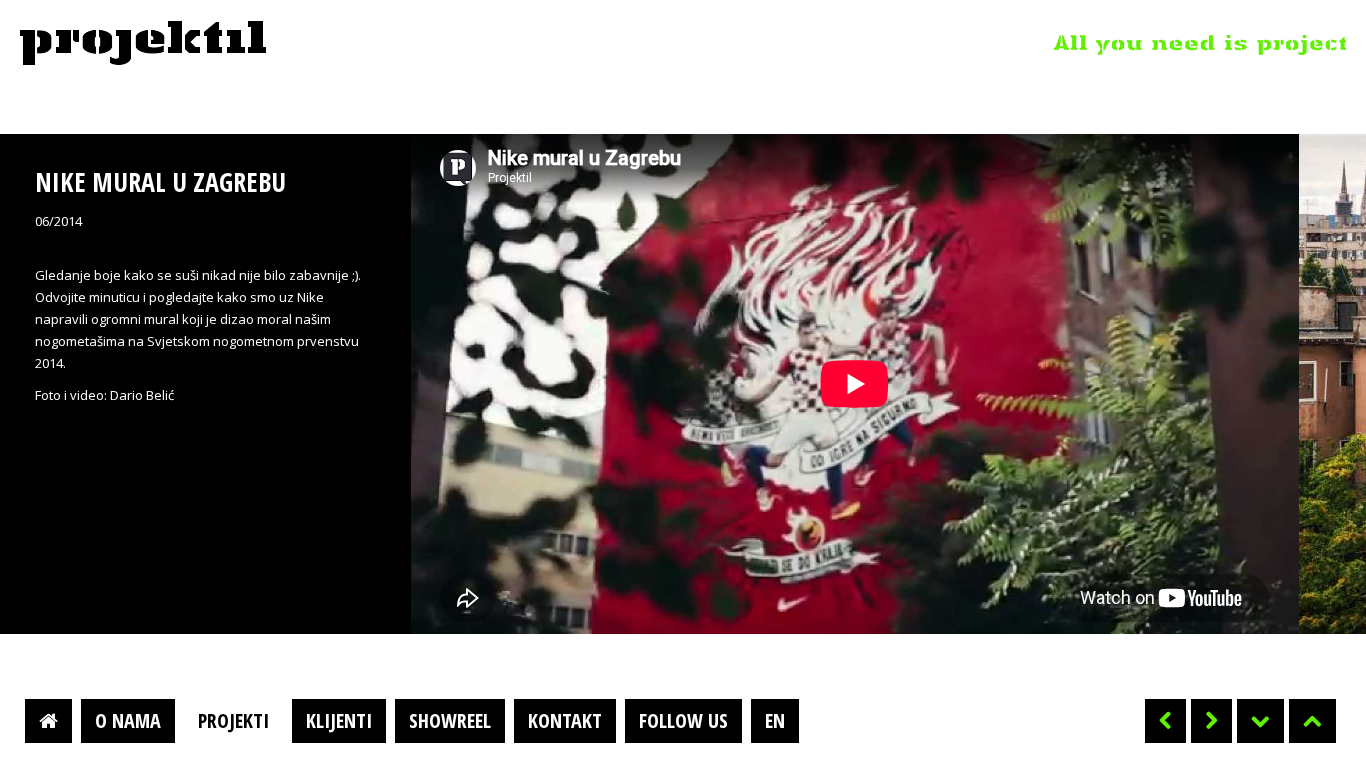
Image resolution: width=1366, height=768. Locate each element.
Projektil (143, 44)
